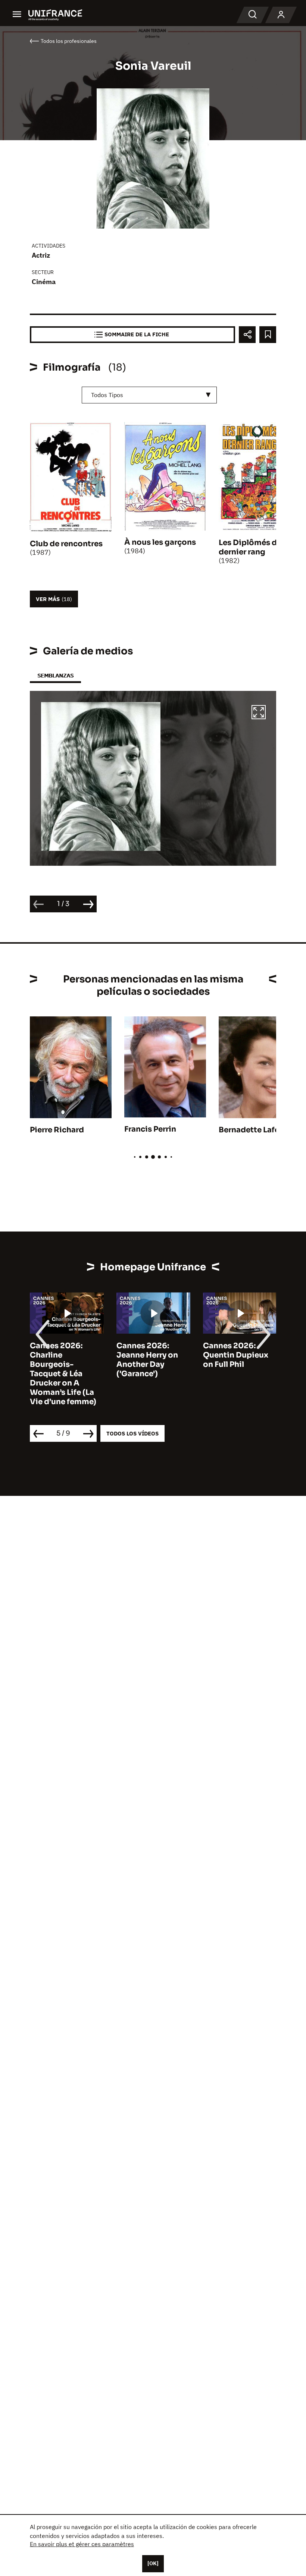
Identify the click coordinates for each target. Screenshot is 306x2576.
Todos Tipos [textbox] (107, 395)
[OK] (153, 2563)
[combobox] (149, 395)
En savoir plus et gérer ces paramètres (82, 2544)
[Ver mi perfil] (281, 15)
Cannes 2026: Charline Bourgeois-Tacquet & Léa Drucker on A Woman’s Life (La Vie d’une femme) (63, 1374)
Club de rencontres (66, 544)
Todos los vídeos (132, 1433)
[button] (259, 713)
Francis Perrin (150, 1129)
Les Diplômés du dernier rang (250, 547)
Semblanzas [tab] (55, 675)
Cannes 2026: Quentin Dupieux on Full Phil (236, 1355)
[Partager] (247, 335)
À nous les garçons (160, 542)
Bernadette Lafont (253, 1130)
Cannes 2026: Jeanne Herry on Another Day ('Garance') (147, 1360)
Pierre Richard (57, 1130)
